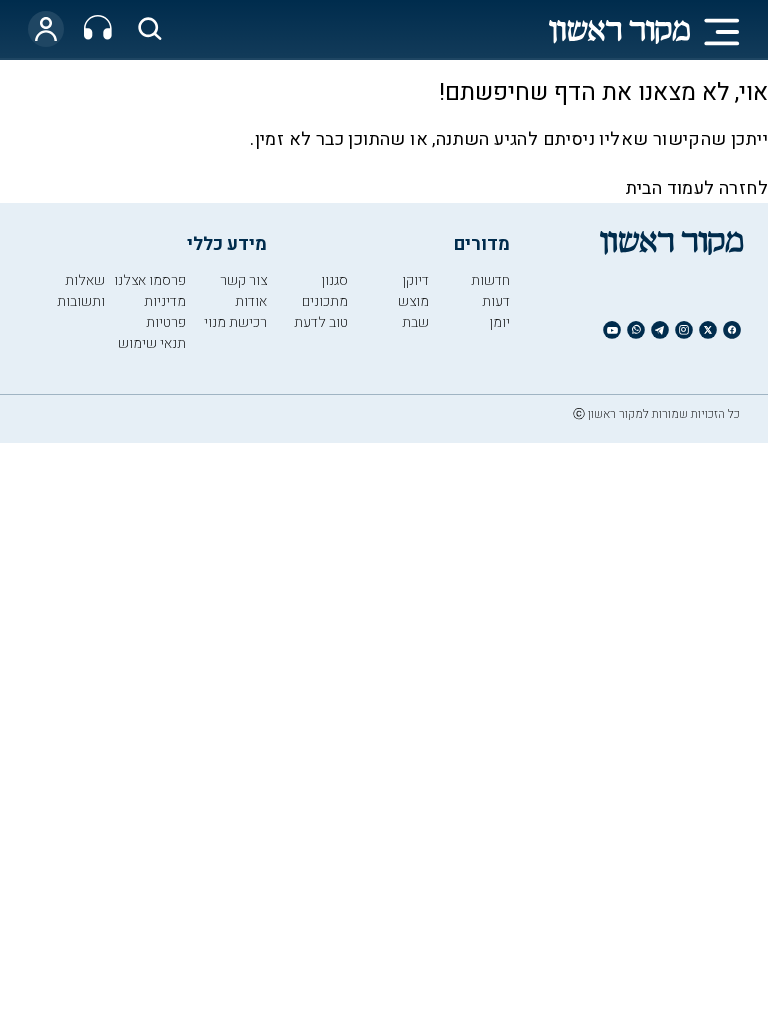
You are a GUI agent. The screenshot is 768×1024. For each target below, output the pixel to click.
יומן (499, 322)
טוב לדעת (321, 322)
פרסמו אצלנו (150, 280)
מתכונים (325, 301)
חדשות (490, 280)
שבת (415, 322)
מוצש (413, 301)
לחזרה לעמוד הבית (697, 188)
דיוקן (415, 280)
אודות (251, 301)
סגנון (334, 280)
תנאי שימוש (152, 343)
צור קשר (243, 280)
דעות (496, 301)
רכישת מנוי (235, 322)
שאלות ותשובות (81, 291)
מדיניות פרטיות (165, 312)
